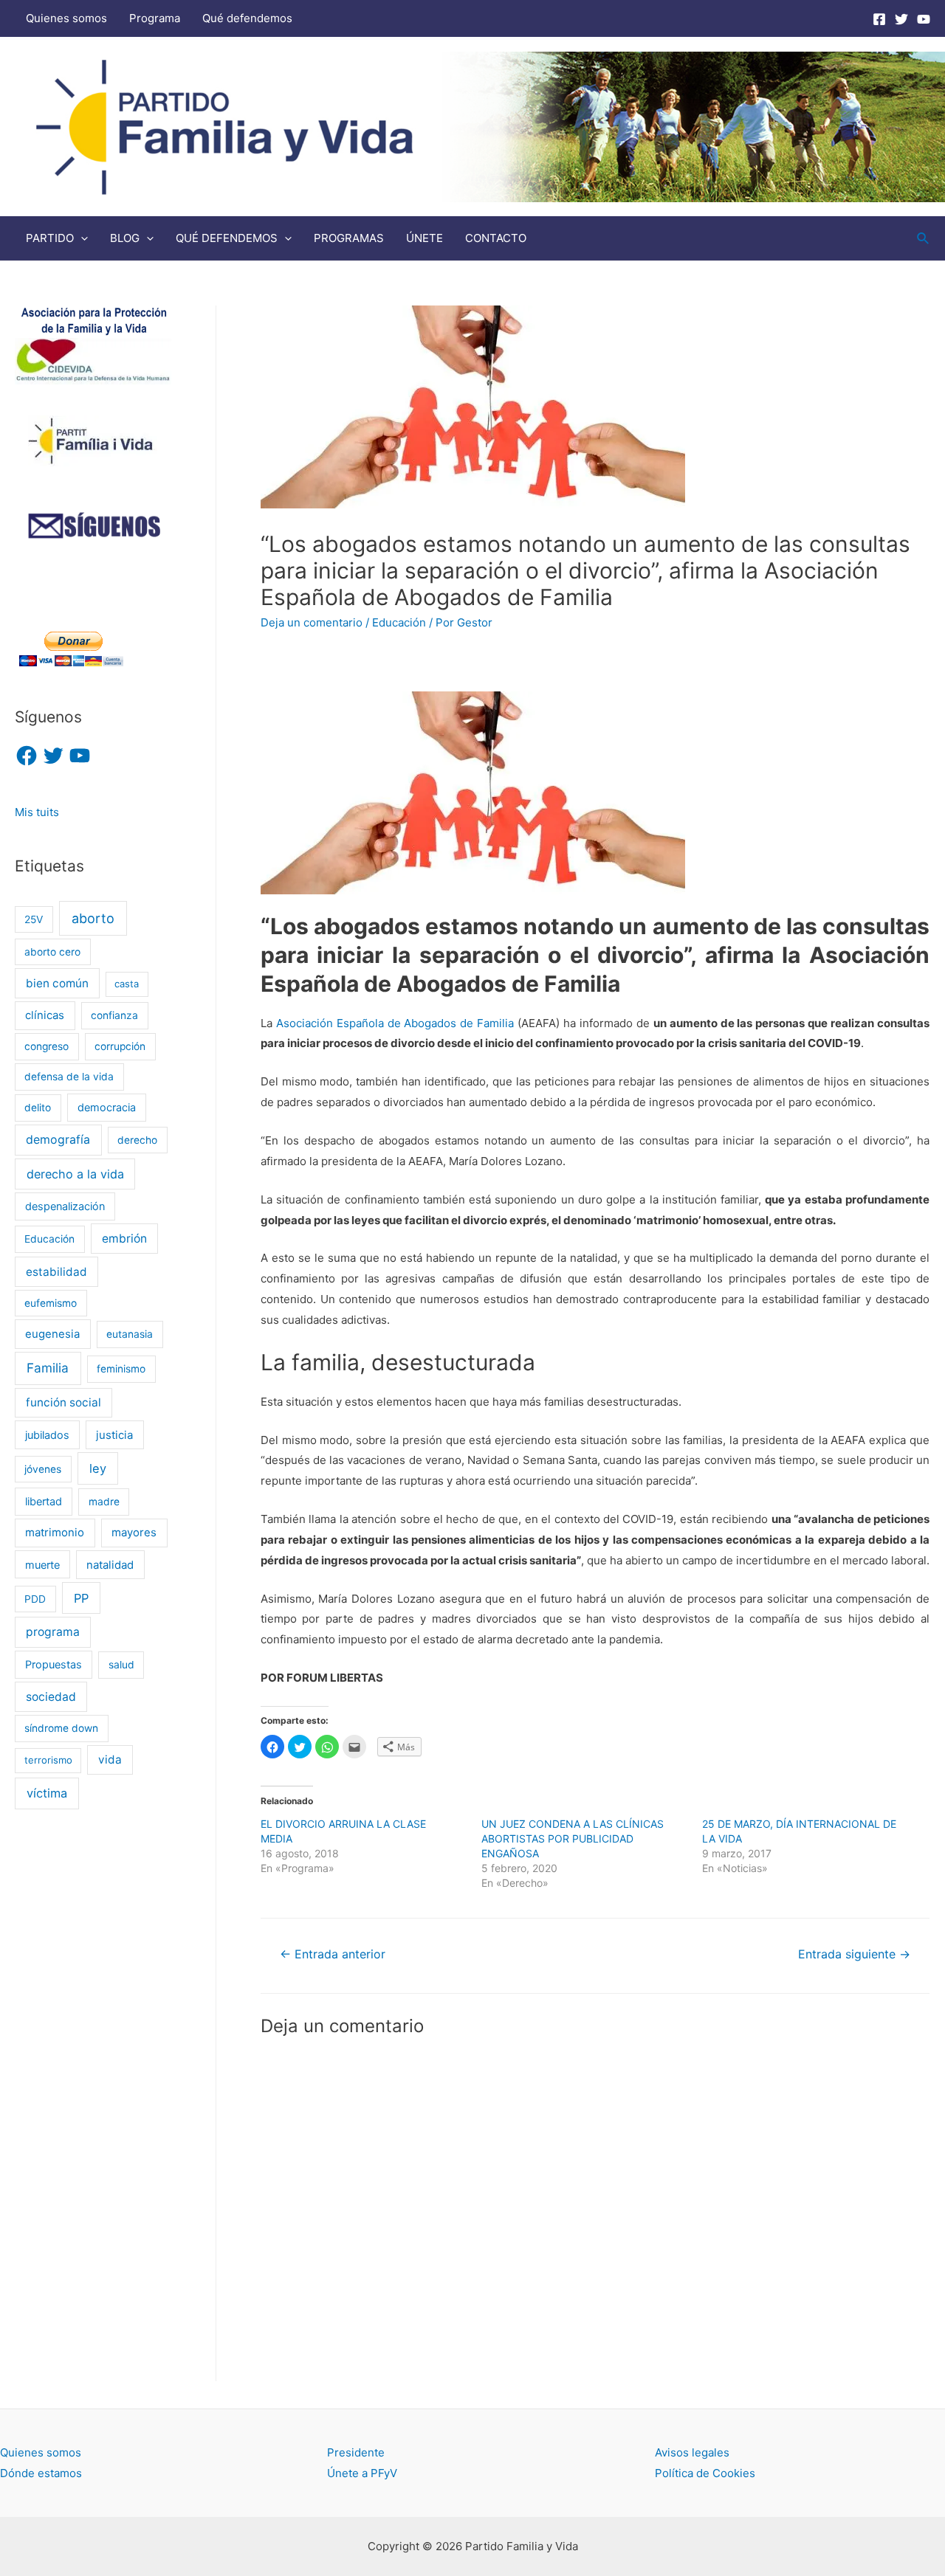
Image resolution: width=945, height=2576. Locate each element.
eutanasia (130, 1334)
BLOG (125, 238)
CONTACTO (496, 238)
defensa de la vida (69, 1077)
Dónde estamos (41, 2473)
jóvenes (43, 1469)
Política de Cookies (705, 2473)
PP (81, 1598)
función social (63, 1402)
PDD (35, 1599)
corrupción (120, 1046)
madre (104, 1502)
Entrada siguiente (854, 1954)
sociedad (51, 1697)
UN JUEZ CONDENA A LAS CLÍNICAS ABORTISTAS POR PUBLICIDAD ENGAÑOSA (573, 1838)
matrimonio (55, 1533)
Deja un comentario (312, 622)
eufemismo (51, 1303)
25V (34, 919)
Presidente (356, 2452)
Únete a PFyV (362, 2473)
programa (53, 1632)
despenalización (65, 1206)
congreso (47, 1046)
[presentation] (81, 238)
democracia (107, 1107)
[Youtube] (924, 19)
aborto (93, 918)
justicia (114, 1435)
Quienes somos (66, 18)
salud (121, 1665)
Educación (49, 1239)
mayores (134, 1533)
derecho (137, 1140)
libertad (44, 1501)
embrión (124, 1239)
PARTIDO (50, 238)
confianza (114, 1015)
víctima (47, 1793)
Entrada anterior (333, 1954)
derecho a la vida (75, 1174)
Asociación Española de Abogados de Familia (395, 1023)
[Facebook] (879, 19)
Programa (155, 18)
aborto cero (52, 952)
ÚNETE (425, 238)
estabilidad (56, 1272)
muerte (42, 1565)
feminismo (121, 1369)
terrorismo (48, 1760)
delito (38, 1108)
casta (127, 984)
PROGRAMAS (349, 238)
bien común (57, 983)
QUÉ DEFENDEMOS (227, 238)
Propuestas (54, 1664)
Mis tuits (37, 812)
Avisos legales (692, 2452)
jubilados (47, 1435)
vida (110, 1760)
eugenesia (52, 1334)
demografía (58, 1140)
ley (98, 1468)
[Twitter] (901, 19)
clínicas (45, 1015)
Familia (48, 1368)
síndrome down (61, 1728)
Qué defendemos (247, 18)
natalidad (110, 1565)
